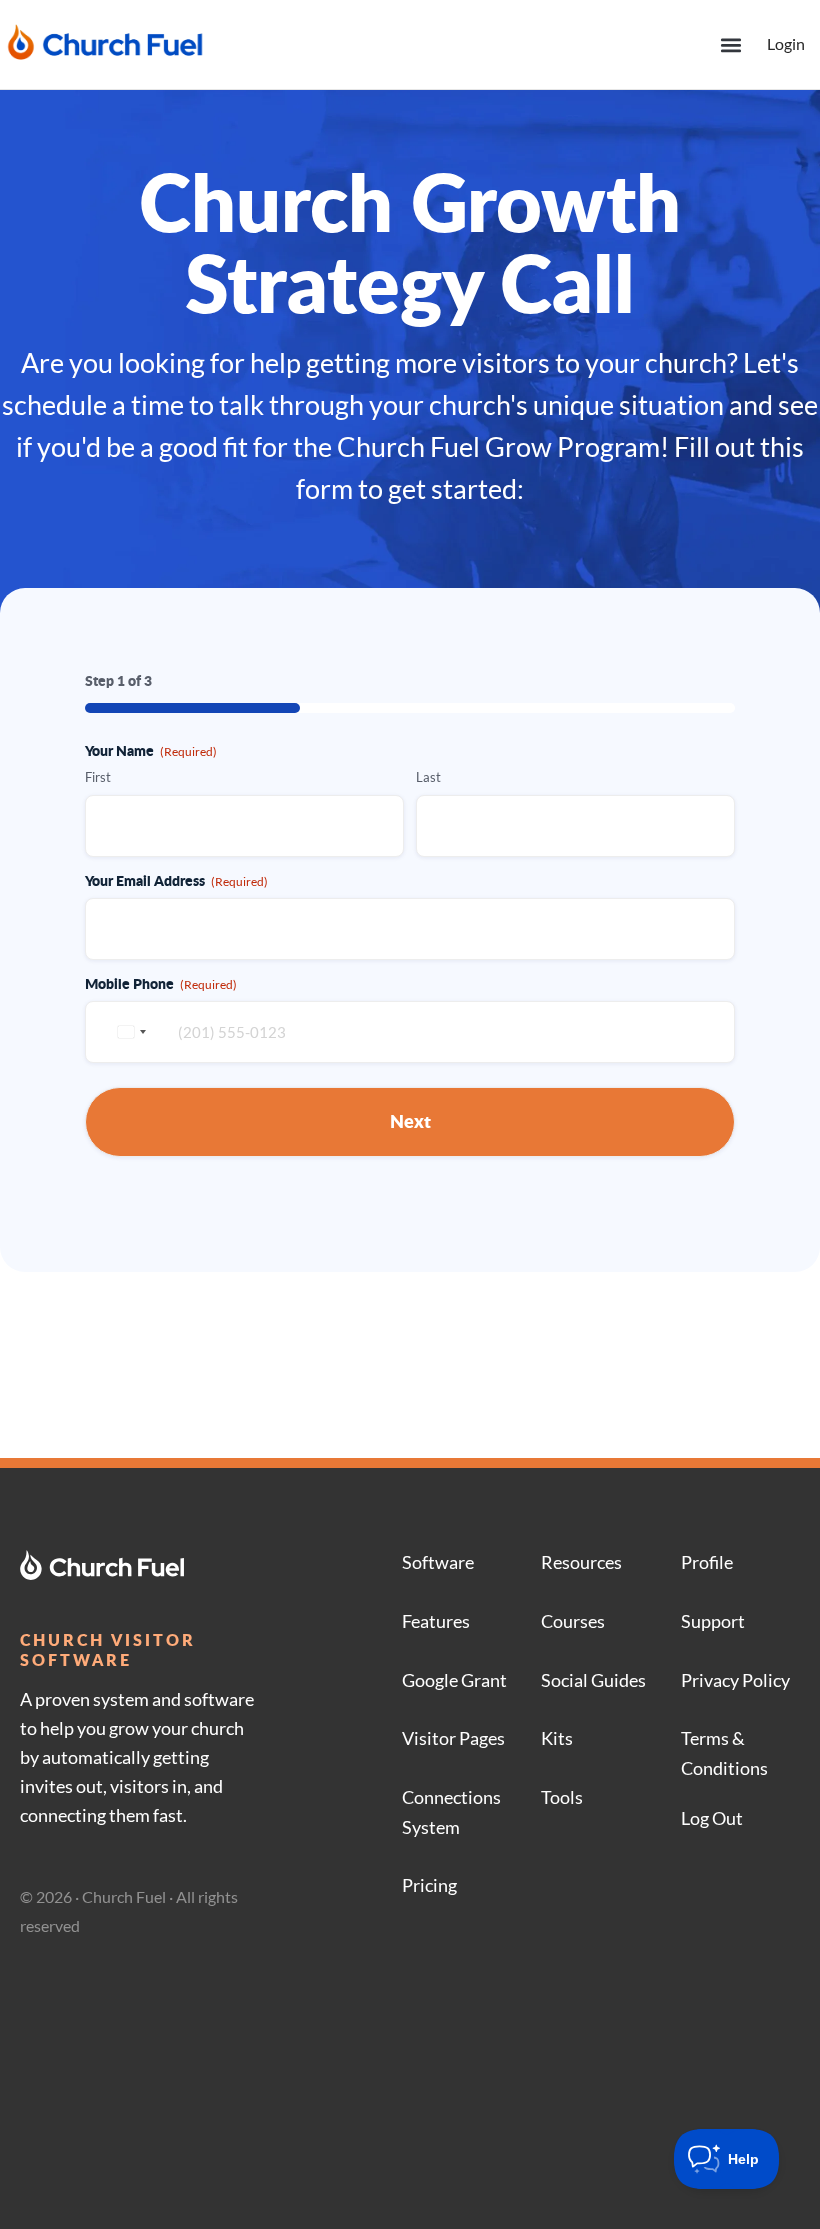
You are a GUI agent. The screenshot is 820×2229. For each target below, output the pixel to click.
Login (786, 43)
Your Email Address (176, 880)
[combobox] (129, 1032)
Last (428, 777)
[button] (730, 44)
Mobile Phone (161, 983)
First (98, 777)
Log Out (712, 1818)
